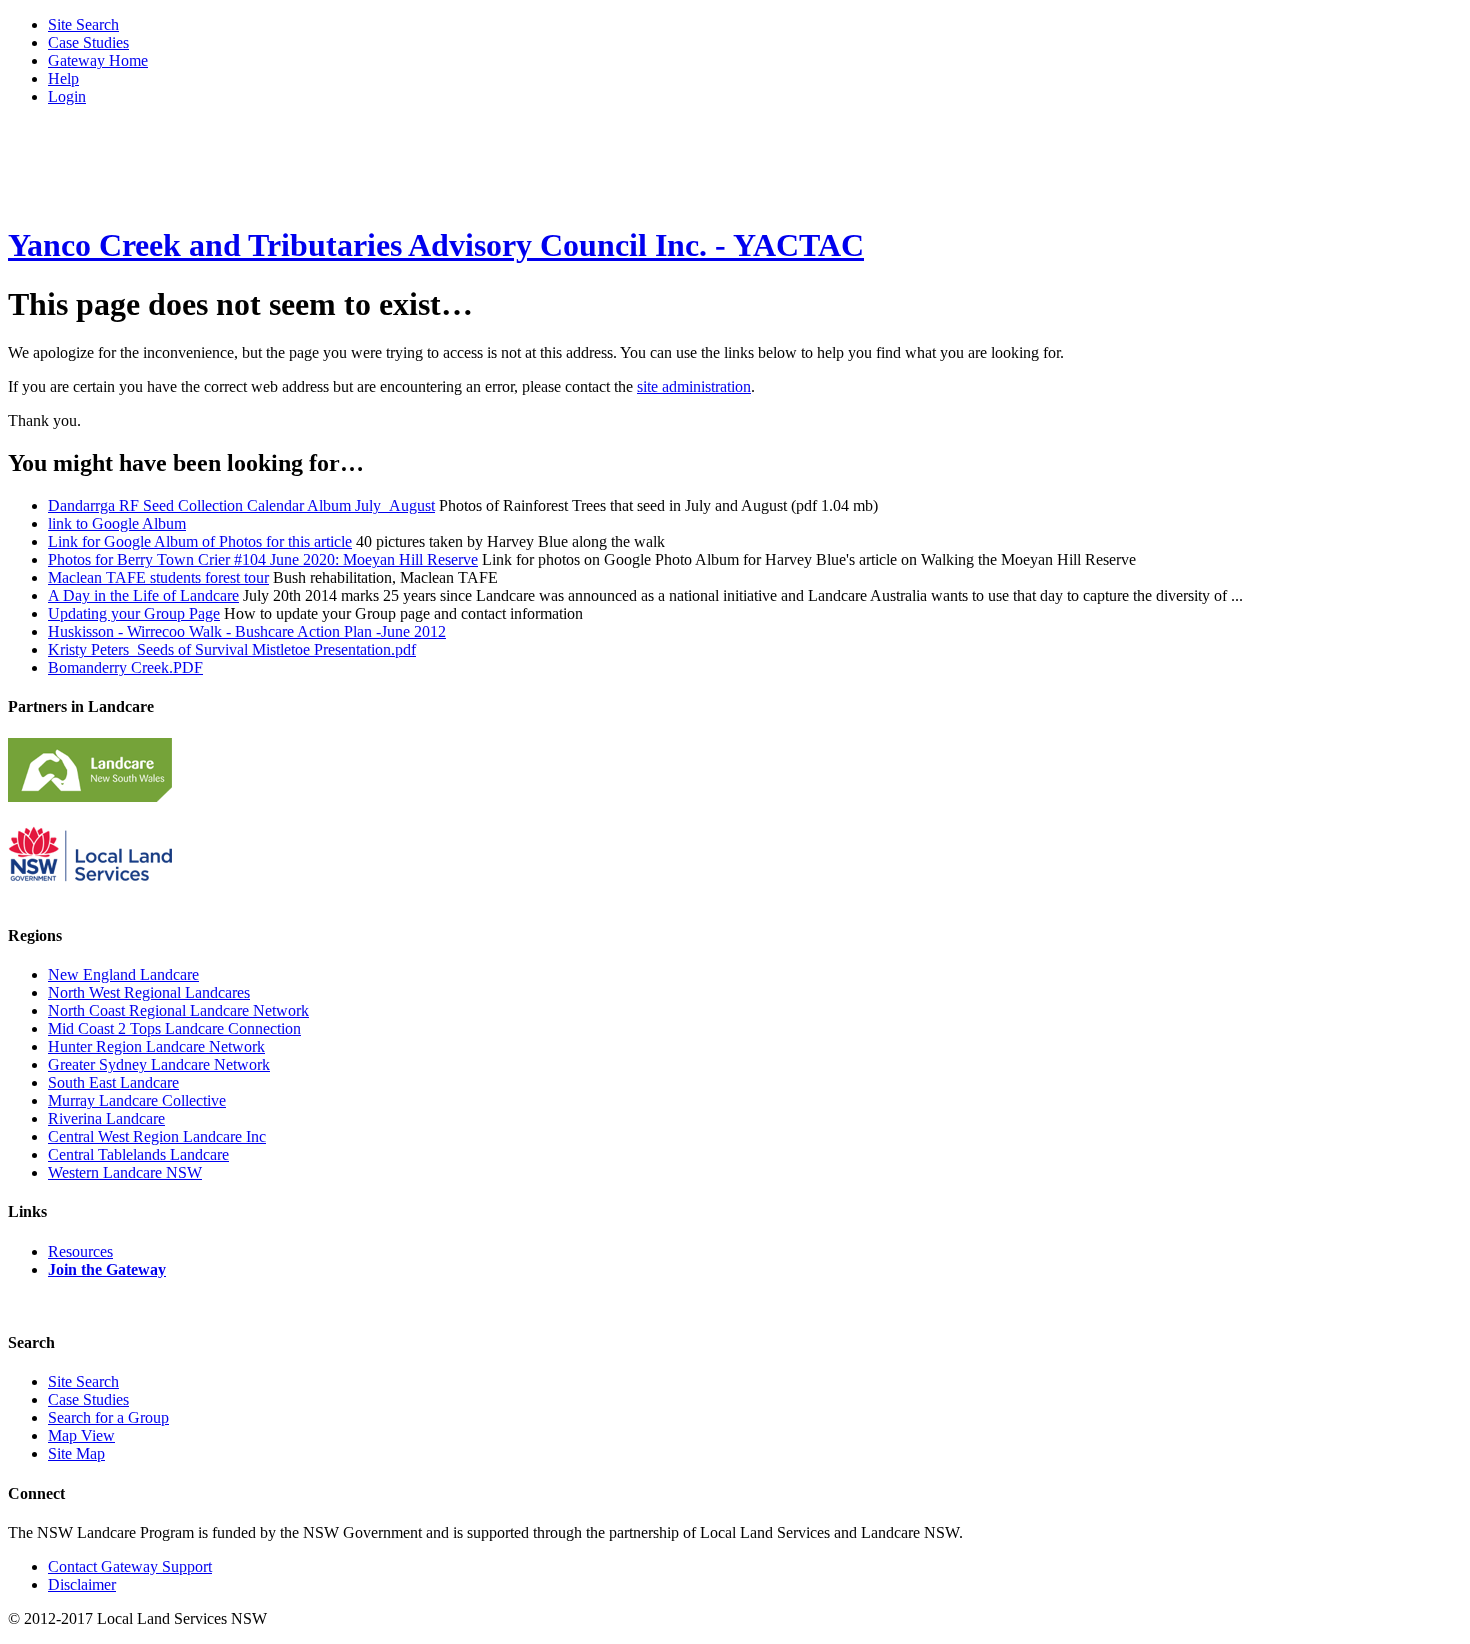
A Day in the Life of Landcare (143, 595)
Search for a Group (108, 1417)
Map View (81, 1435)
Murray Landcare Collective (137, 1100)
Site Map (76, 1453)
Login (67, 96)
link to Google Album (117, 523)
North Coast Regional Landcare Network (178, 1010)
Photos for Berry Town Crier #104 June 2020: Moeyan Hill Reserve (263, 559)
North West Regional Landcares (149, 992)
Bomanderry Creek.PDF (125, 667)
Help (63, 78)
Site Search (83, 24)
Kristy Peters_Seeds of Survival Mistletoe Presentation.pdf (232, 649)
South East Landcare (113, 1082)
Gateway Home (98, 60)
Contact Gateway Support (130, 1566)
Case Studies (88, 42)
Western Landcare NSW (125, 1172)
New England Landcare (123, 974)
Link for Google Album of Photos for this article (200, 541)
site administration (694, 386)
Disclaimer (82, 1584)
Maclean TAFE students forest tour (158, 577)
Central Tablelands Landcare (138, 1154)
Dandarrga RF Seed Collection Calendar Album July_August (241, 505)
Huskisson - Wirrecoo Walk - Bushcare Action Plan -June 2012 (247, 631)
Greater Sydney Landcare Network (159, 1064)
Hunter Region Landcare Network (156, 1046)
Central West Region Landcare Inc (157, 1136)
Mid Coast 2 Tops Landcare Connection (174, 1028)
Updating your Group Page (134, 613)
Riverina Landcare (106, 1118)
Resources (80, 1251)
